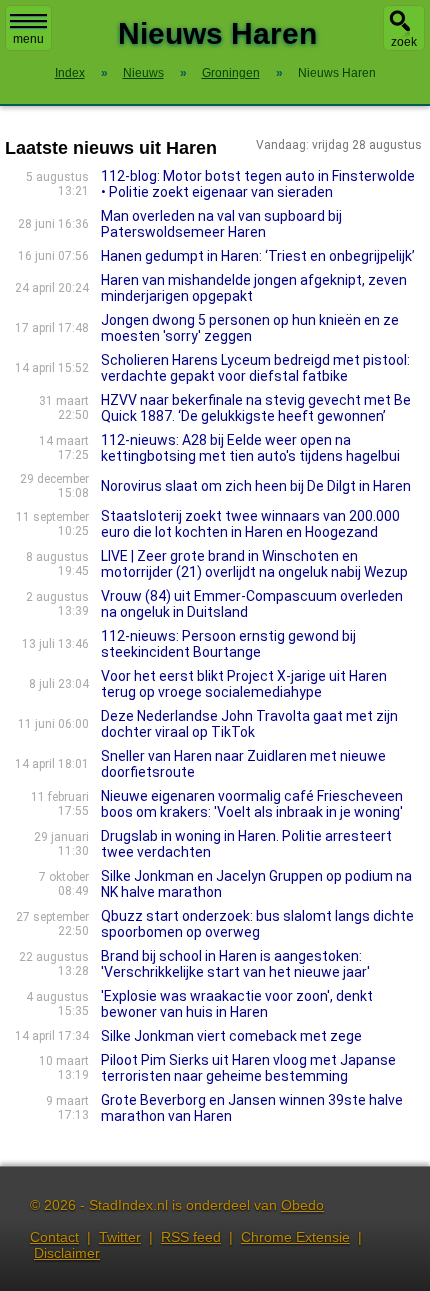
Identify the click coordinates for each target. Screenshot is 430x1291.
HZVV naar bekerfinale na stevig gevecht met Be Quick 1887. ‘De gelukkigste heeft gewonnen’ (256, 408)
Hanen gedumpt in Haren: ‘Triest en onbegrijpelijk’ (258, 256)
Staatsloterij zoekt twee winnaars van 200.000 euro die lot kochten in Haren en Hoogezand (250, 524)
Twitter (120, 1237)
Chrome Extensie (295, 1237)
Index (70, 73)
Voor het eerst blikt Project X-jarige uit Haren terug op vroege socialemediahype (244, 684)
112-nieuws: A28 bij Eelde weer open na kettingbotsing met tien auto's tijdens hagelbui (250, 448)
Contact (54, 1237)
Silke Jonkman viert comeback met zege (231, 1036)
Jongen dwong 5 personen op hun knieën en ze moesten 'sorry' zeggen (250, 328)
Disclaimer (67, 1253)
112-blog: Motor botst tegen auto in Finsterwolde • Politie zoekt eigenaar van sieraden (258, 184)
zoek (404, 42)
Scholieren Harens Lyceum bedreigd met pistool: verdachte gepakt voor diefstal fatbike (255, 368)
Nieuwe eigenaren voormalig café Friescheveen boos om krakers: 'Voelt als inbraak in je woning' (252, 804)
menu (28, 39)
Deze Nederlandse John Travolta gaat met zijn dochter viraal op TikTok (249, 724)
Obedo (302, 1205)
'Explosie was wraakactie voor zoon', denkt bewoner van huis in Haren (237, 1004)
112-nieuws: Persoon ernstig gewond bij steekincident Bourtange (228, 644)
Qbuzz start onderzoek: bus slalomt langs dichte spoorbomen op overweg (257, 924)
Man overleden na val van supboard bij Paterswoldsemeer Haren (221, 224)
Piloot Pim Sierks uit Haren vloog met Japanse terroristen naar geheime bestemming (248, 1068)
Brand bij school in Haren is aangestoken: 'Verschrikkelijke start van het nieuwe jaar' (235, 964)
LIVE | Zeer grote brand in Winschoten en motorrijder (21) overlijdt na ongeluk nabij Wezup (254, 564)
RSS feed (191, 1237)
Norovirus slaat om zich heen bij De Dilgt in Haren (256, 486)
